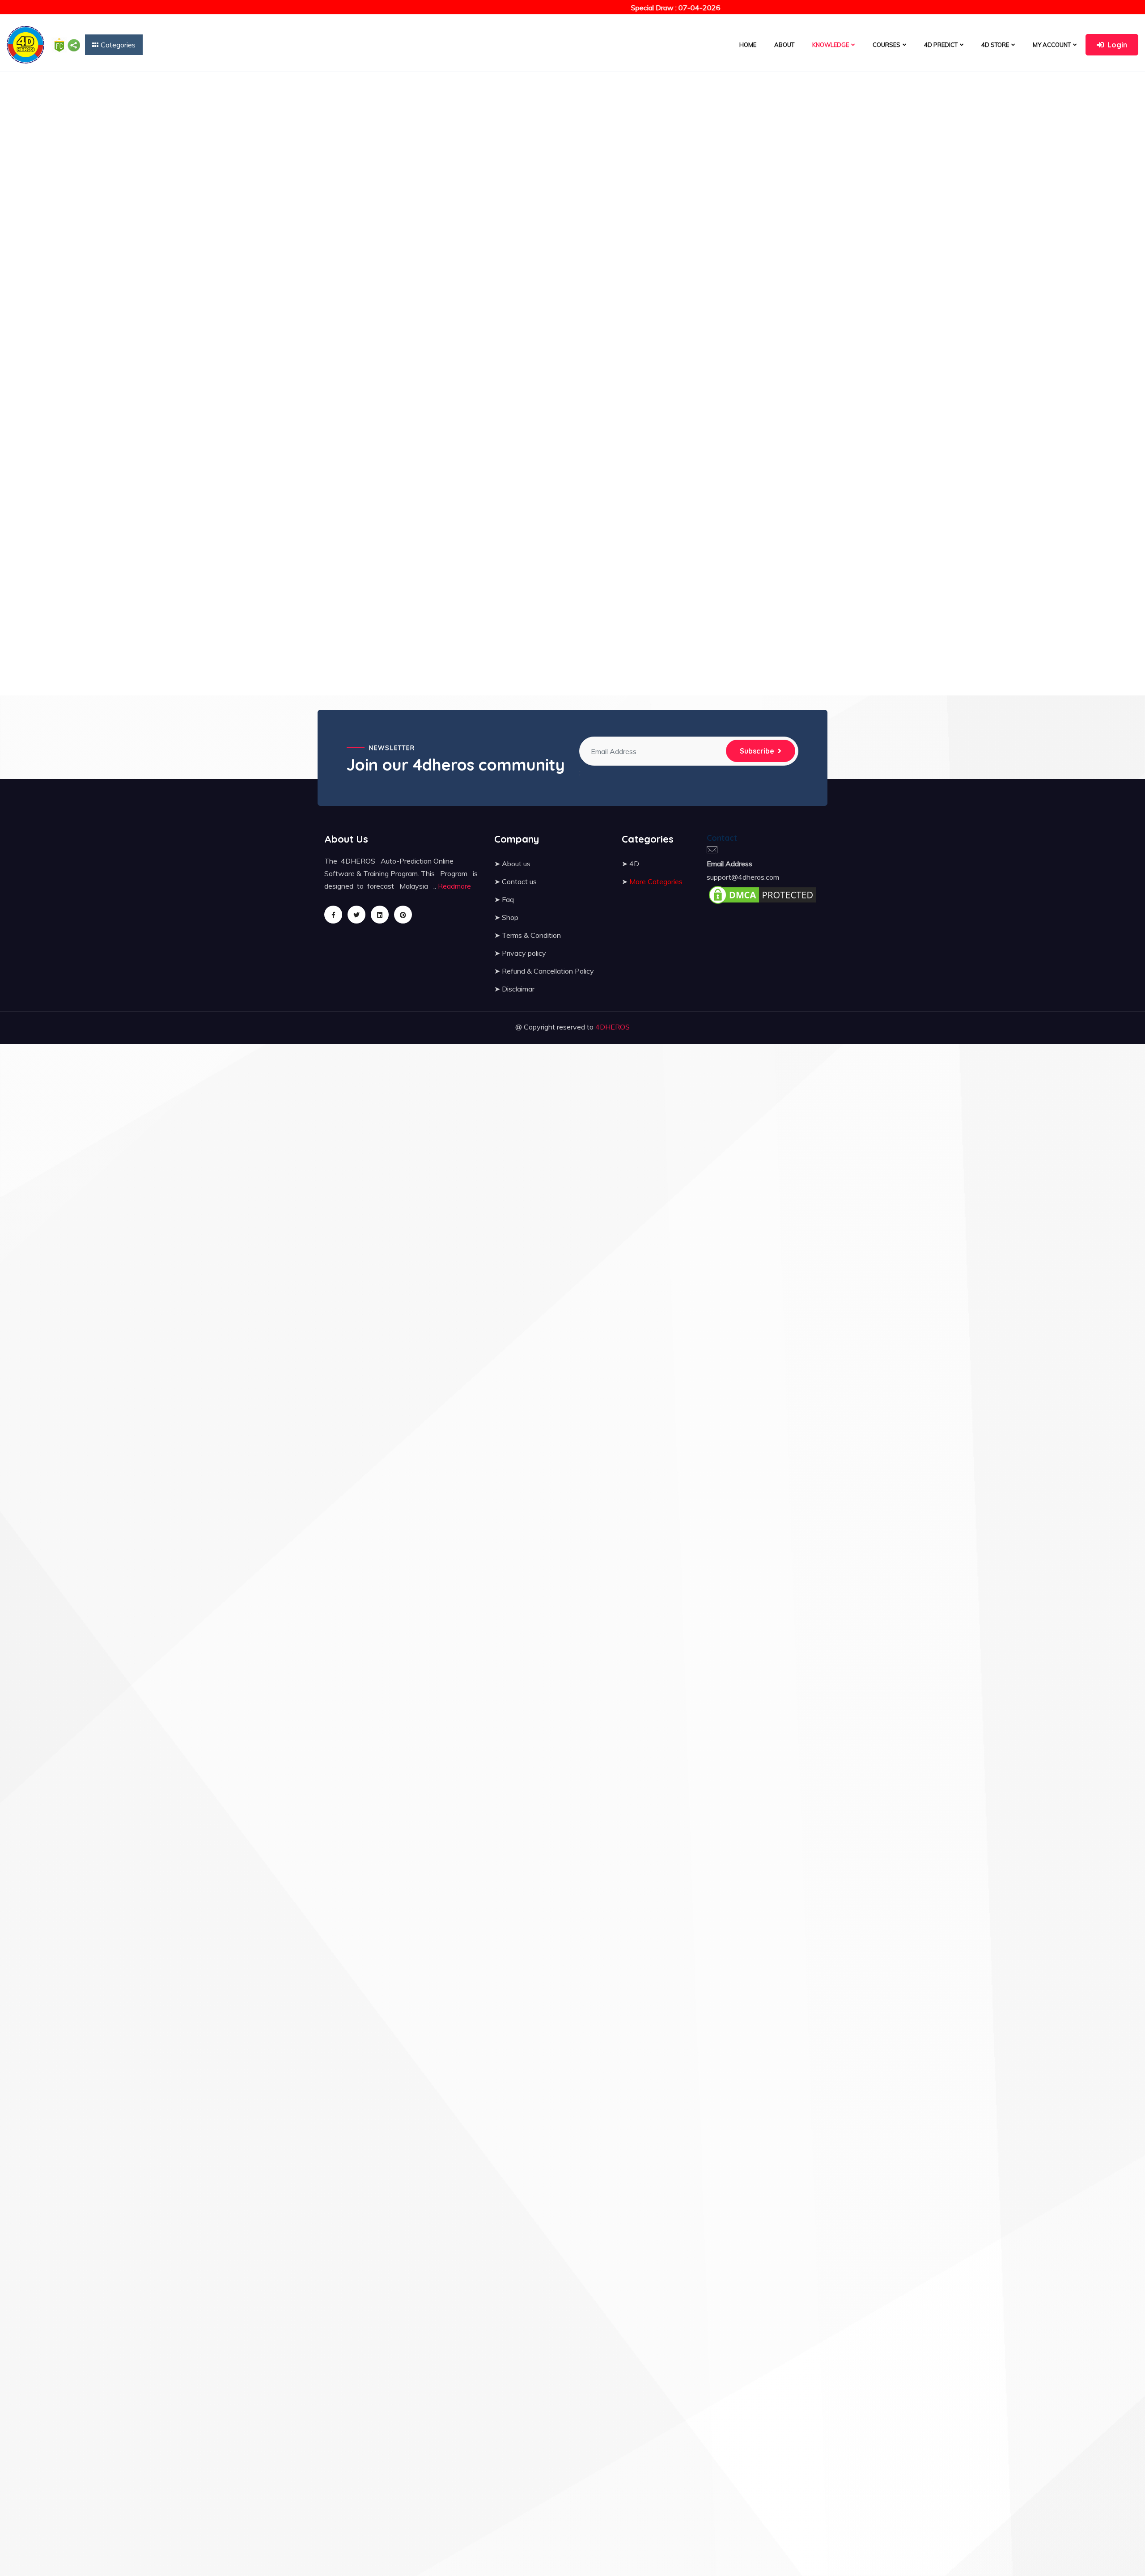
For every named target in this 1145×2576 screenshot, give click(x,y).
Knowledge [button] (831, 45)
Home (748, 45)
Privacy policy (524, 953)
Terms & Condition (531, 935)
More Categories (656, 881)
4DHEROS (613, 1027)
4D (634, 864)
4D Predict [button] (941, 45)
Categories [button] (118, 45)
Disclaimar (518, 989)
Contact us (519, 881)
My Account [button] (1052, 45)
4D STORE (995, 45)
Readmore (454, 886)
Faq (508, 899)
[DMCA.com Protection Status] (763, 894)
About (784, 45)
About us (516, 864)
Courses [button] (886, 45)
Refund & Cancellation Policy (548, 971)
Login (1117, 45)
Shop (510, 917)
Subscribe (757, 751)
